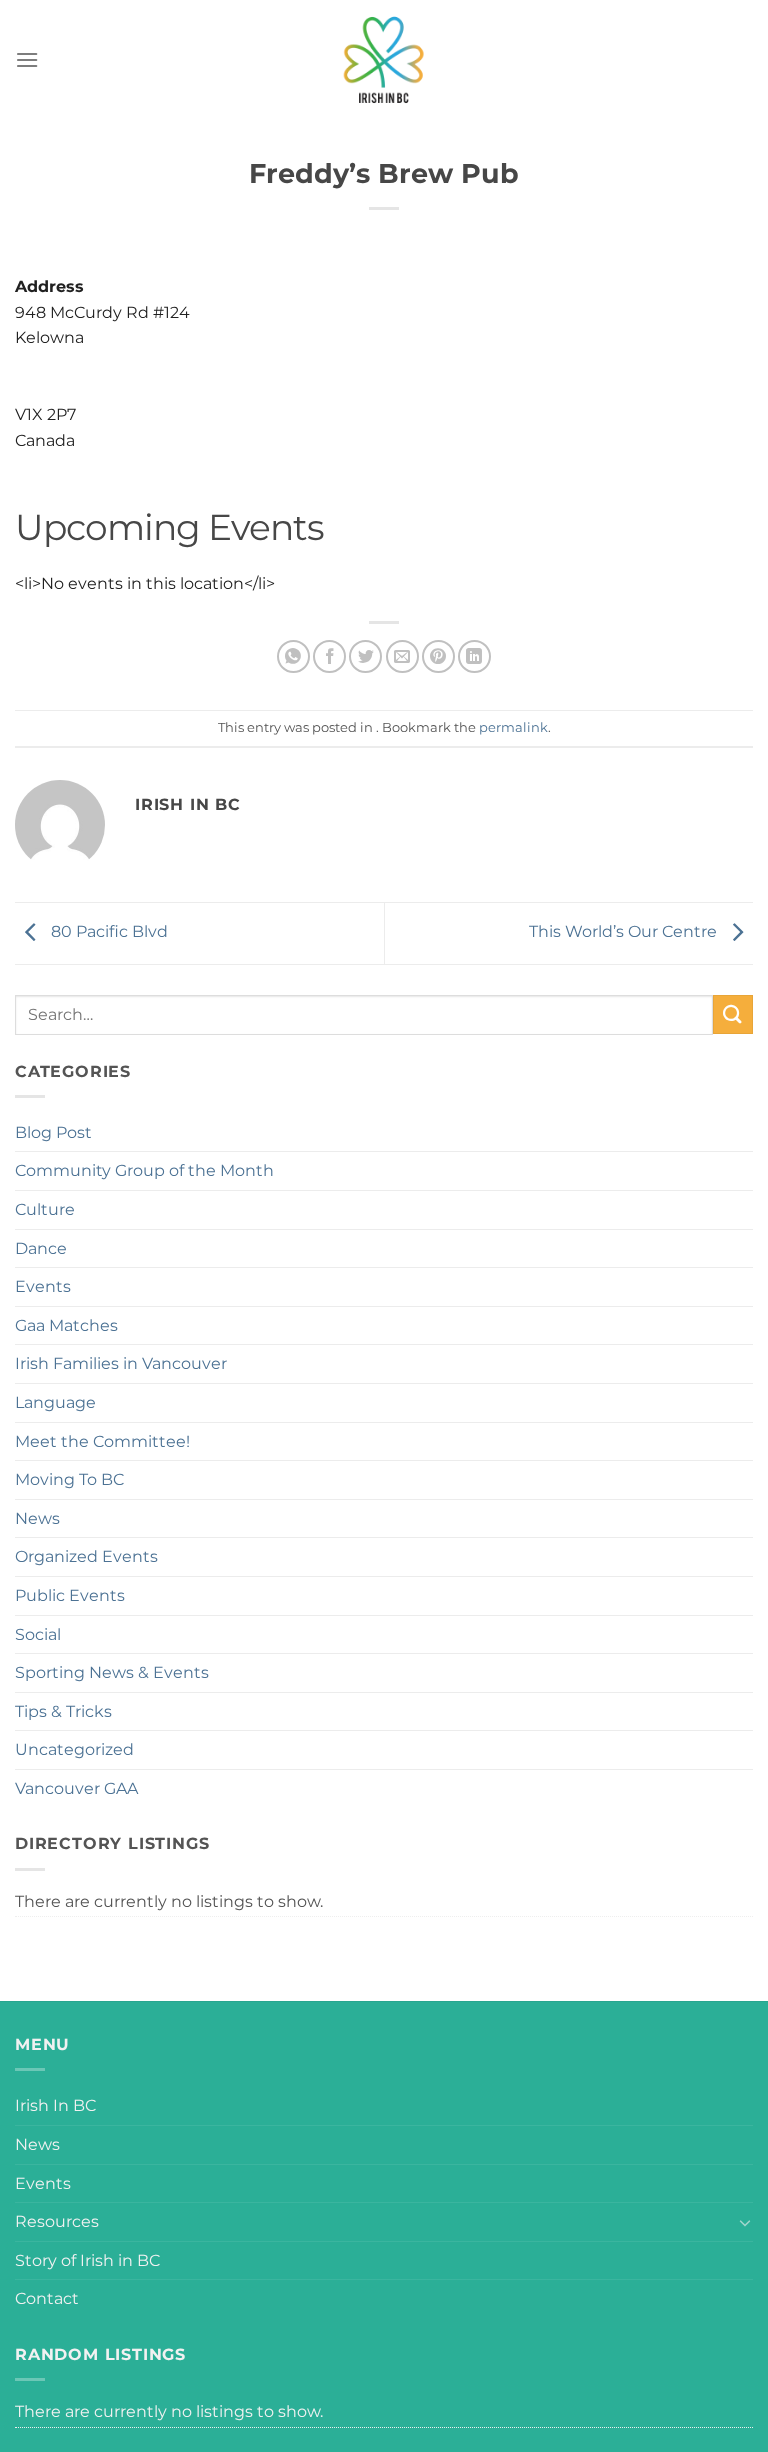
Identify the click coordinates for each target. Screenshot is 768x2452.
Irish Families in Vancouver (121, 1363)
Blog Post (53, 1132)
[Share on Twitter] (365, 656)
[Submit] (733, 1014)
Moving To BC (69, 1479)
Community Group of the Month (144, 1170)
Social (38, 1634)
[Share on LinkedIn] (474, 656)
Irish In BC (55, 2105)
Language (55, 1402)
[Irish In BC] (384, 60)
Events (43, 1286)
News (37, 1518)
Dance (41, 1248)
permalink (513, 727)
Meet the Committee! (102, 1441)
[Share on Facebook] (329, 656)
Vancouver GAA (76, 1788)
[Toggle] (745, 2222)
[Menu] (27, 59)
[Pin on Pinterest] (438, 656)
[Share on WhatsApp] (293, 656)
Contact (47, 2298)
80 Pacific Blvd (107, 931)
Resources (57, 2221)
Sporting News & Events (112, 1672)
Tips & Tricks (63, 1711)
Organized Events (86, 1556)
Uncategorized (74, 1749)
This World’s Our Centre (625, 931)
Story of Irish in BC (87, 2260)
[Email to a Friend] (402, 656)
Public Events (70, 1595)
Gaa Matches (66, 1325)
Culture (45, 1209)
